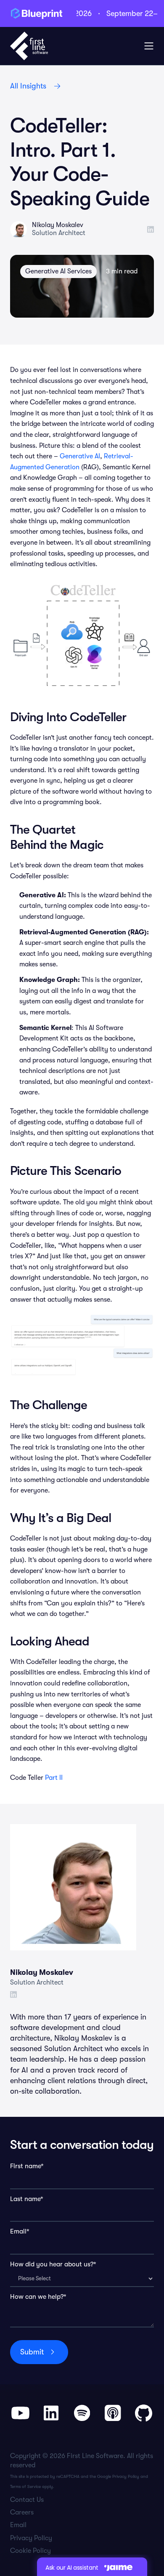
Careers (22, 2512)
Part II (54, 1778)
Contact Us (27, 2500)
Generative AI (80, 456)
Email (18, 2525)
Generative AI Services (58, 271)
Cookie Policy (30, 2551)
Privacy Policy (126, 2476)
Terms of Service (25, 2486)
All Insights (28, 86)
